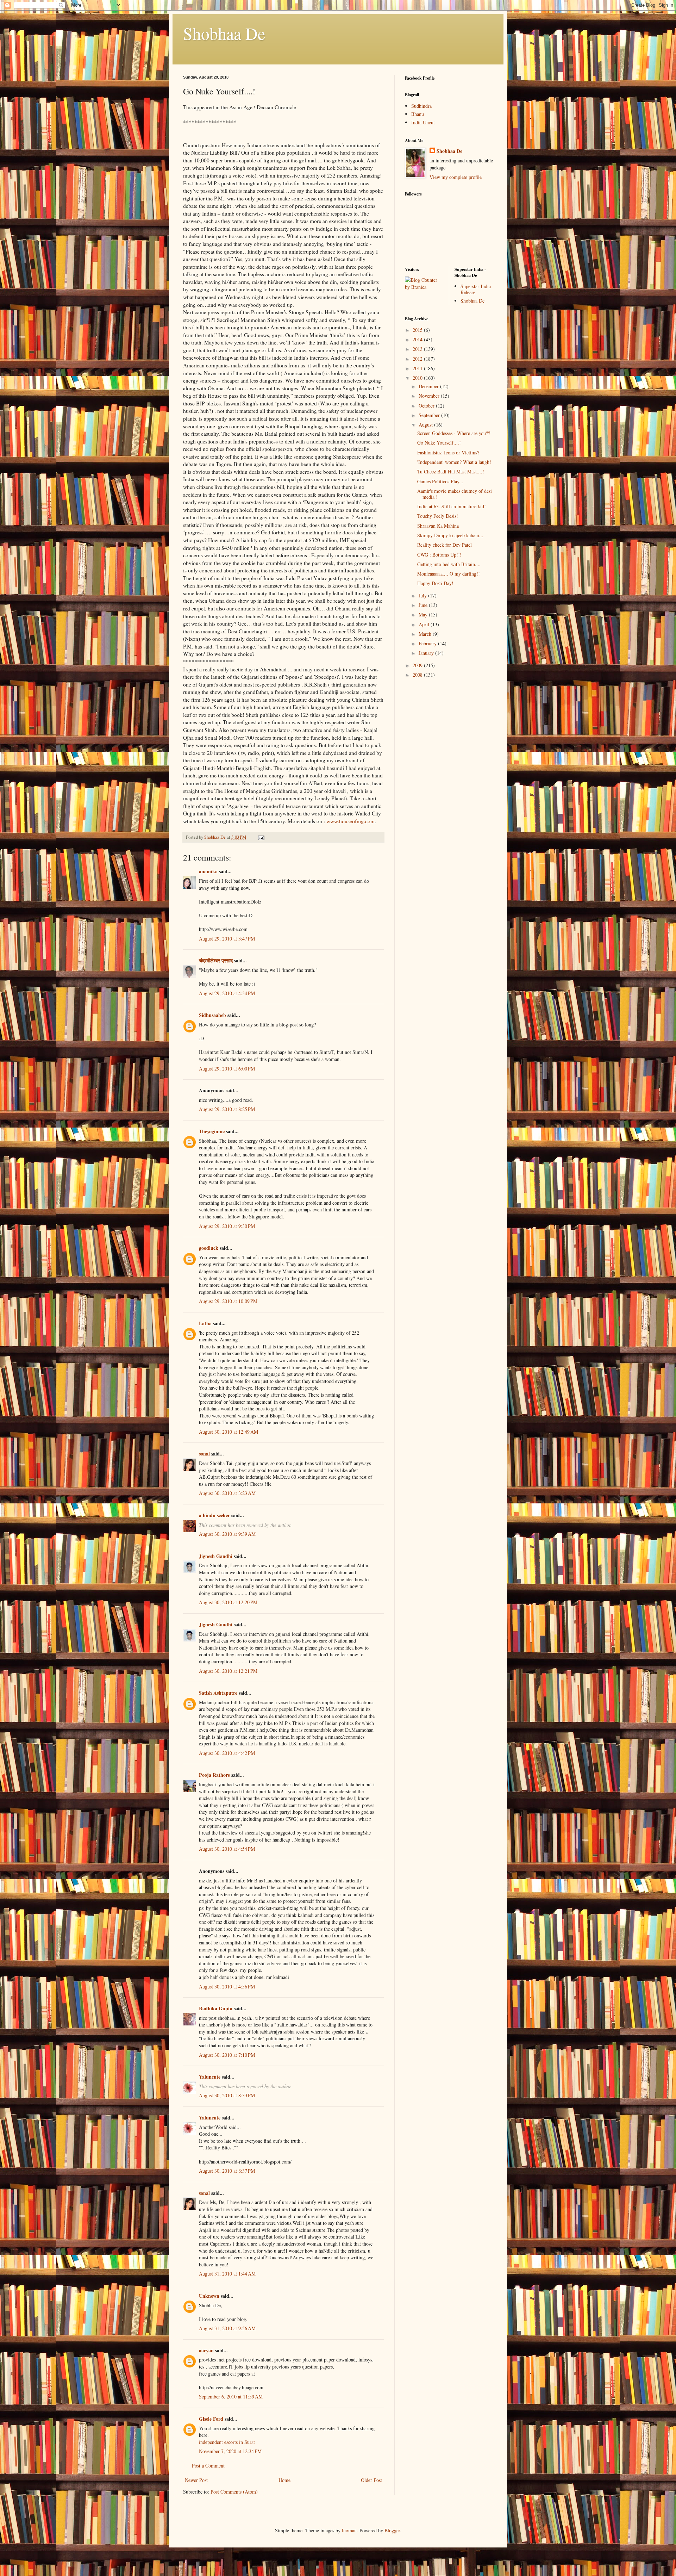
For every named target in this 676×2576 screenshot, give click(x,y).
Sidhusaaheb (212, 1015)
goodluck (209, 1248)
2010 (418, 378)
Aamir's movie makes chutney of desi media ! (455, 494)
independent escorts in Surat (227, 2442)
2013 (418, 349)
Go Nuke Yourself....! (439, 443)
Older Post (371, 2480)
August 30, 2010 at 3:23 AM (227, 1493)
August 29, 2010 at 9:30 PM (227, 1226)
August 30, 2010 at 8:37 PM (227, 2171)
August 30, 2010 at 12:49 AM (229, 1432)
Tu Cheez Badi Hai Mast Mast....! (451, 471)
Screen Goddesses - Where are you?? (454, 433)
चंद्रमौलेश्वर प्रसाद (216, 960)
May (424, 614)
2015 (418, 330)
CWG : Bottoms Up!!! (439, 555)
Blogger (392, 2530)
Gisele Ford (211, 2419)
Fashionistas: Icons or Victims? (448, 452)
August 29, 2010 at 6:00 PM (227, 1069)
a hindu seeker (214, 1515)
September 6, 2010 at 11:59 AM (231, 2397)
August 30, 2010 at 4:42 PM (227, 1753)
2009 (418, 665)
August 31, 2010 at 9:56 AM (227, 2328)
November (430, 396)
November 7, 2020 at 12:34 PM (230, 2451)
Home (284, 2480)
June (424, 605)
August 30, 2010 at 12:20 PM (228, 1602)
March (426, 634)
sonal (204, 1454)
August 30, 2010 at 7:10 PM (227, 2055)
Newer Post (196, 2480)
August (426, 425)
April (425, 624)
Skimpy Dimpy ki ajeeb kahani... (450, 535)
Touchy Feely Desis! (438, 516)
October (427, 406)
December (429, 386)
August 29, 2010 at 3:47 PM (227, 939)
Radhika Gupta (216, 2008)
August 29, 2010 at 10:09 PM (228, 1301)
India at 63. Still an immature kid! (452, 506)
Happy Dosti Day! (435, 583)
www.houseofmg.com (350, 821)
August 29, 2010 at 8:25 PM (227, 1109)
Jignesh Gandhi (216, 1556)
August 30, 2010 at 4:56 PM (227, 1987)
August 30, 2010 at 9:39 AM (227, 1534)
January (427, 653)
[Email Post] (261, 837)
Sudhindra (421, 106)
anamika (208, 871)
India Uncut (423, 122)
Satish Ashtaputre (218, 1693)
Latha (205, 1323)
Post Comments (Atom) (234, 2492)
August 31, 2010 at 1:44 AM (227, 2274)
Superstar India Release (476, 289)
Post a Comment (208, 2466)
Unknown (209, 2296)
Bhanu (418, 114)
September (430, 415)
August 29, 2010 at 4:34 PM (227, 993)
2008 (418, 675)
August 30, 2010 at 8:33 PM (227, 2095)
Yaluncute (210, 2077)
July (423, 595)
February (428, 643)
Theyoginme (212, 1131)
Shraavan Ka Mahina (438, 526)
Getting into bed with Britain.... (449, 564)
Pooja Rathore (214, 1775)
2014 (418, 339)
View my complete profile (456, 177)
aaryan (206, 2350)
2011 (418, 368)
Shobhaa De (224, 33)
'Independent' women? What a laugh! (454, 462)
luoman (349, 2530)
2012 (418, 359)
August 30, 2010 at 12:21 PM (228, 1671)
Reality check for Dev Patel (445, 545)
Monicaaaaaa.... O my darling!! (449, 574)
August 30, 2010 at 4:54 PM (227, 1849)
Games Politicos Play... (440, 481)
